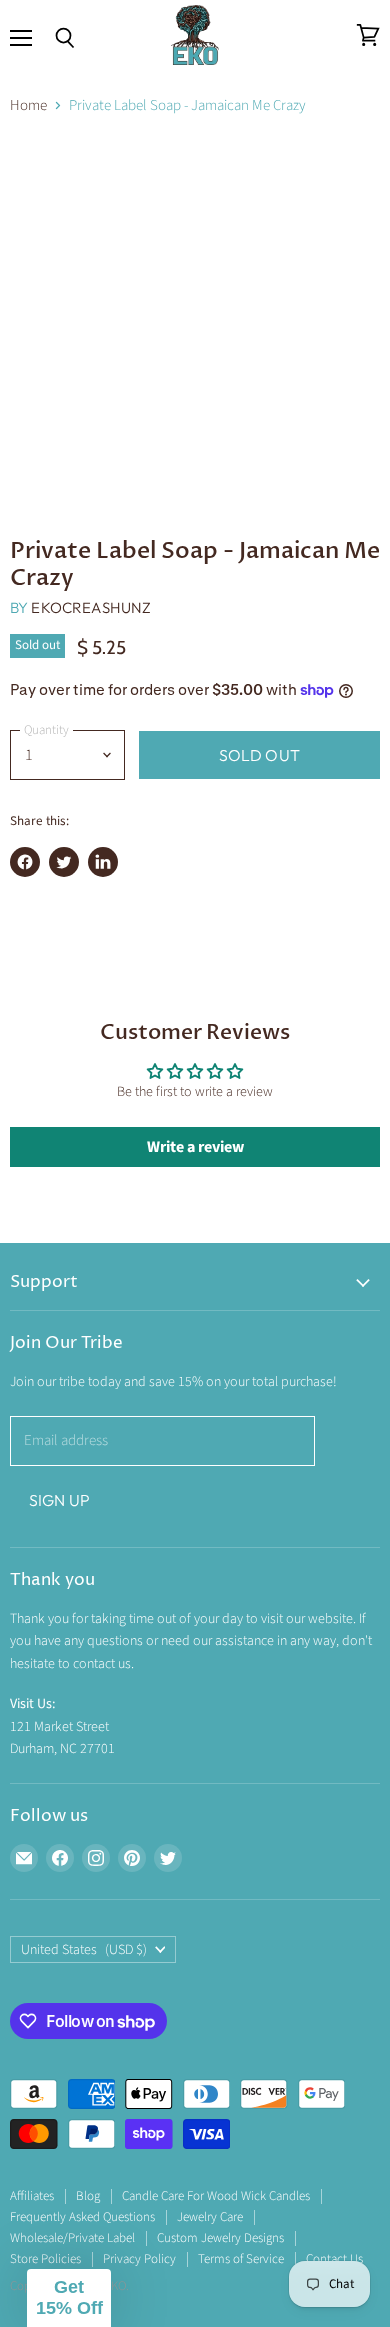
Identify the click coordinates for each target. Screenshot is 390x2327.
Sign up (59, 1500)
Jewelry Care (210, 2217)
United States (84, 1950)
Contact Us (334, 2259)
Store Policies (45, 2259)
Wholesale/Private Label (72, 2238)
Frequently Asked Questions (82, 2217)
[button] (69, 2298)
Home (28, 105)
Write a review (195, 1147)
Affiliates (32, 2196)
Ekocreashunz (91, 607)
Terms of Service (241, 2259)
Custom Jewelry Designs (220, 2238)
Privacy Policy (139, 2259)
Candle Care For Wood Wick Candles (216, 2196)
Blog (88, 2196)
